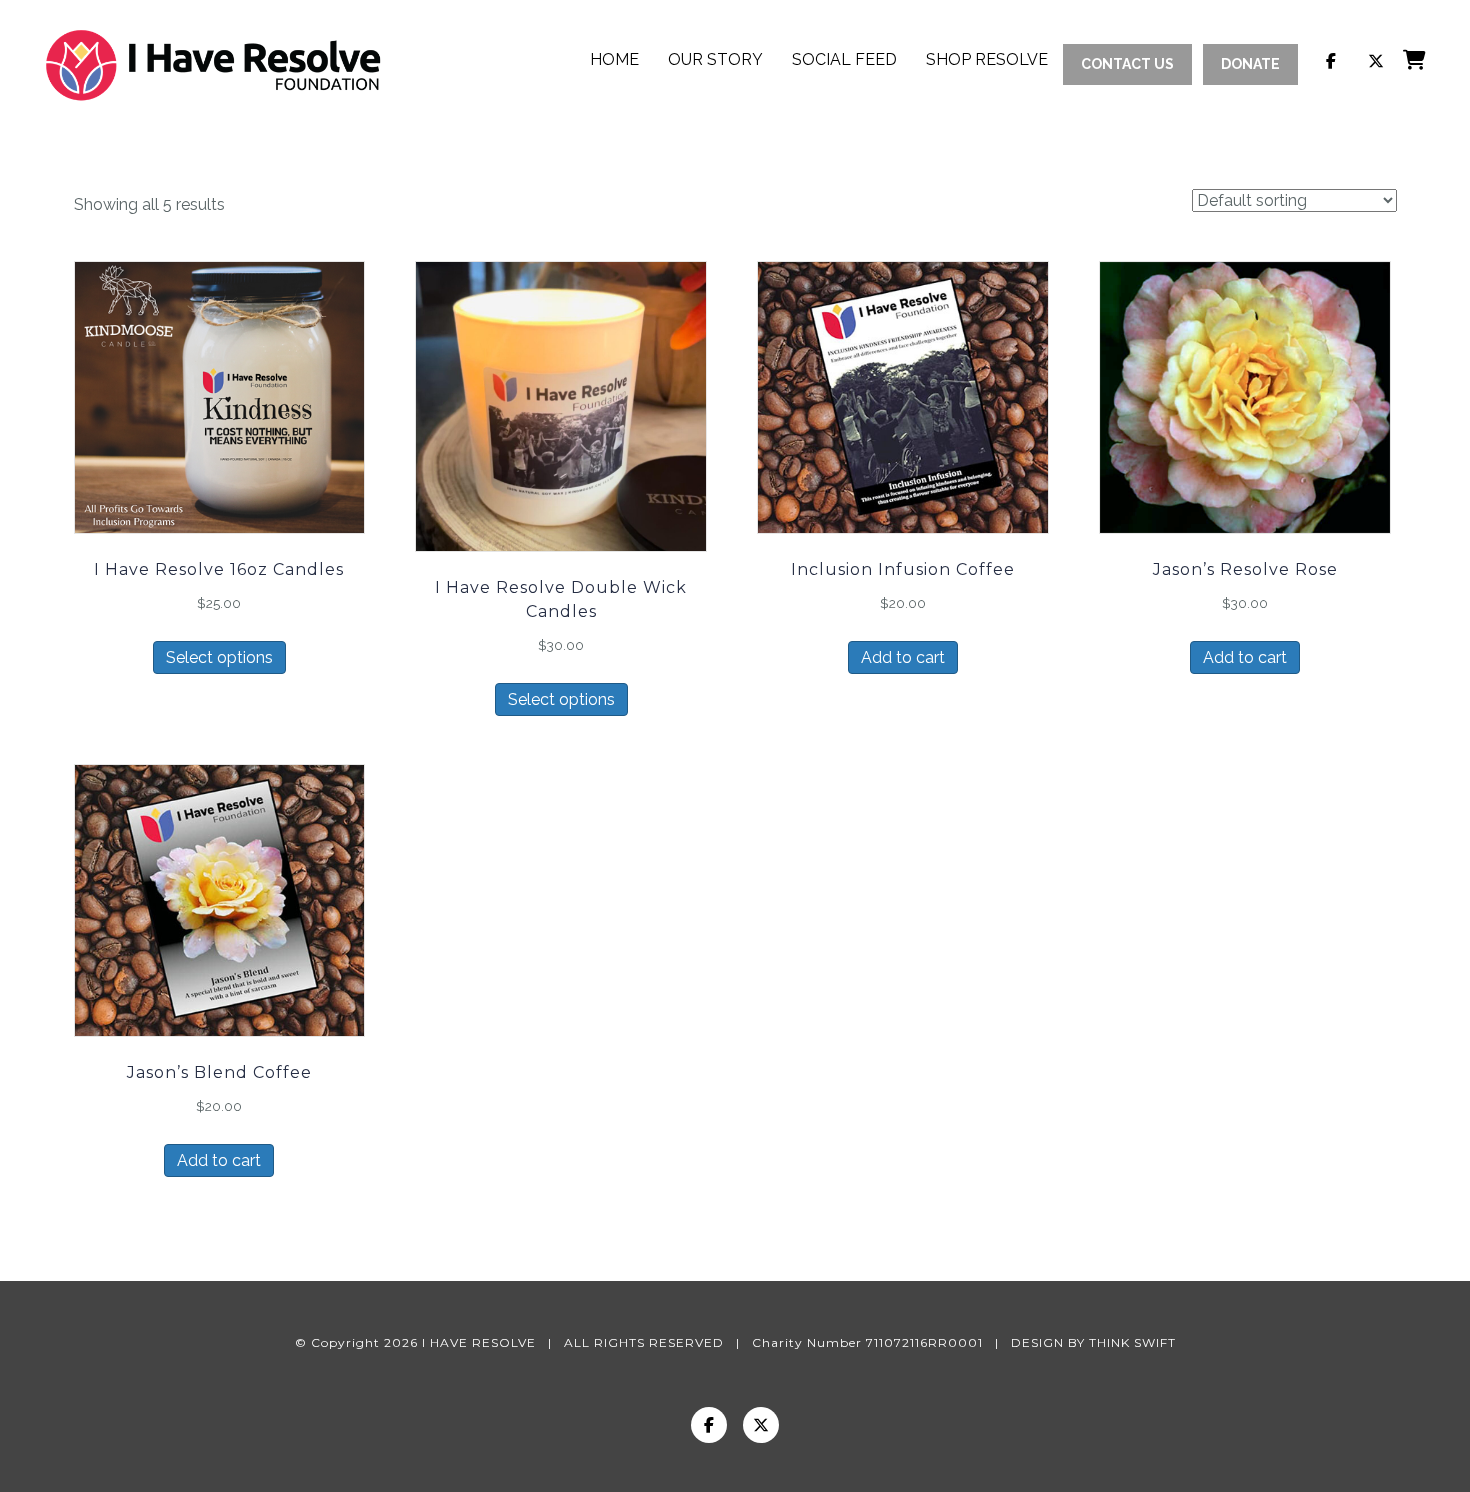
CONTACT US (1127, 64)
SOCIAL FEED (844, 59)
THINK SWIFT (1132, 1342)
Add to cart (903, 657)
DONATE (1250, 64)
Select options (219, 657)
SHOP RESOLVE (987, 59)
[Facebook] (709, 1425)
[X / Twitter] (761, 1425)
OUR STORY (715, 59)
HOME (614, 59)
